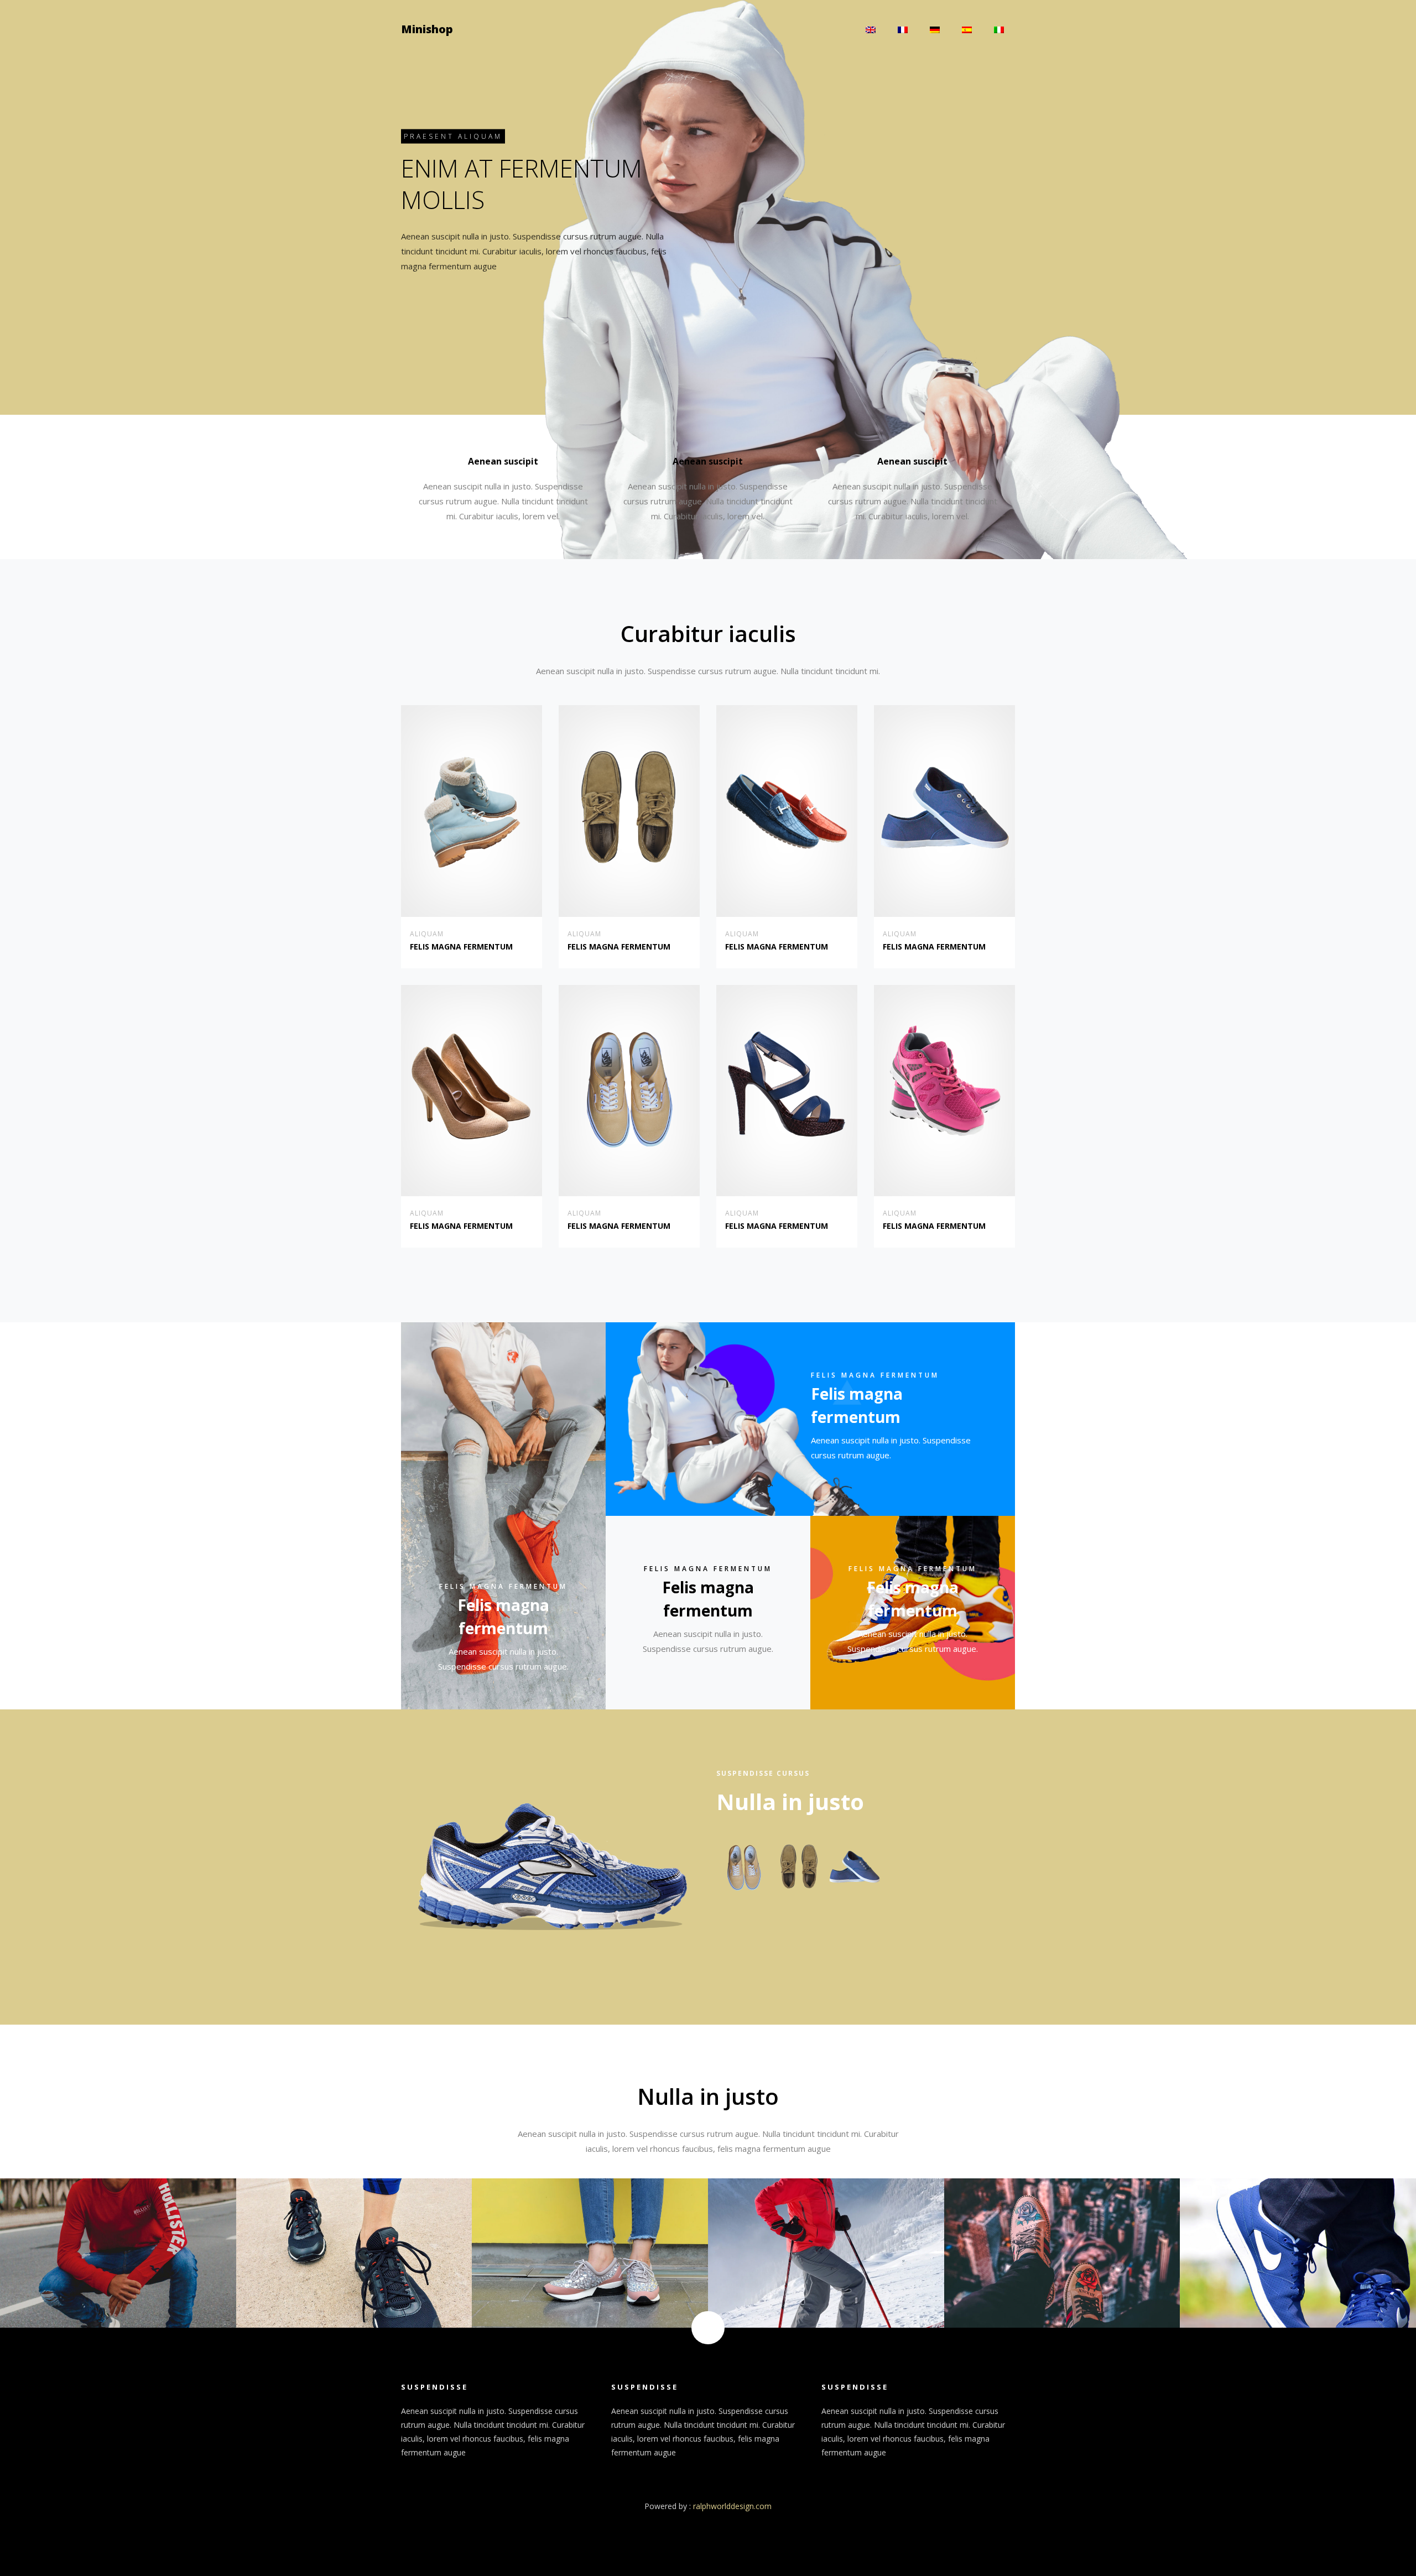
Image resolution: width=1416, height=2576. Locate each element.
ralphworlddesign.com (732, 2506)
